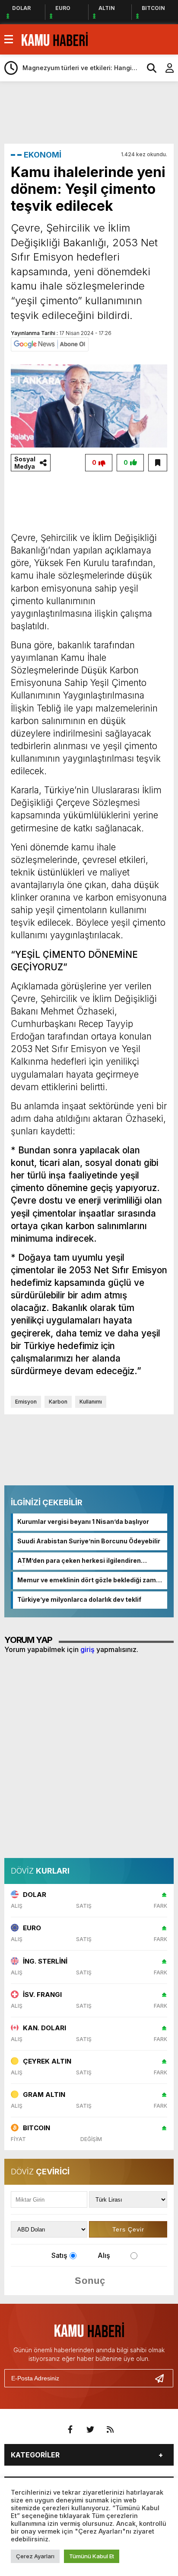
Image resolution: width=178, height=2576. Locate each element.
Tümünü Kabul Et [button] (92, 2556)
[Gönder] (163, 2378)
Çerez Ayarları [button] (35, 2556)
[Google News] (50, 344)
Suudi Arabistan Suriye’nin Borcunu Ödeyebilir (89, 1541)
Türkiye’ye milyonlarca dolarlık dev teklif (79, 1599)
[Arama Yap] (148, 68)
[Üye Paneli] (165, 68)
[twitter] (90, 2430)
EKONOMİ (43, 155)
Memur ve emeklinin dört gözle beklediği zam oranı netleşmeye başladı (87, 1581)
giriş (87, 1649)
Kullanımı (91, 1402)
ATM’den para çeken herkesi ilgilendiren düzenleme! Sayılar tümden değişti (79, 1561)
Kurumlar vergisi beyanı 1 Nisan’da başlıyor (83, 1521)
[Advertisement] (91, 112)
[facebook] (70, 2430)
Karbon (58, 1402)
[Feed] (110, 2430)
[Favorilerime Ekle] (158, 463)
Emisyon (26, 1402)
